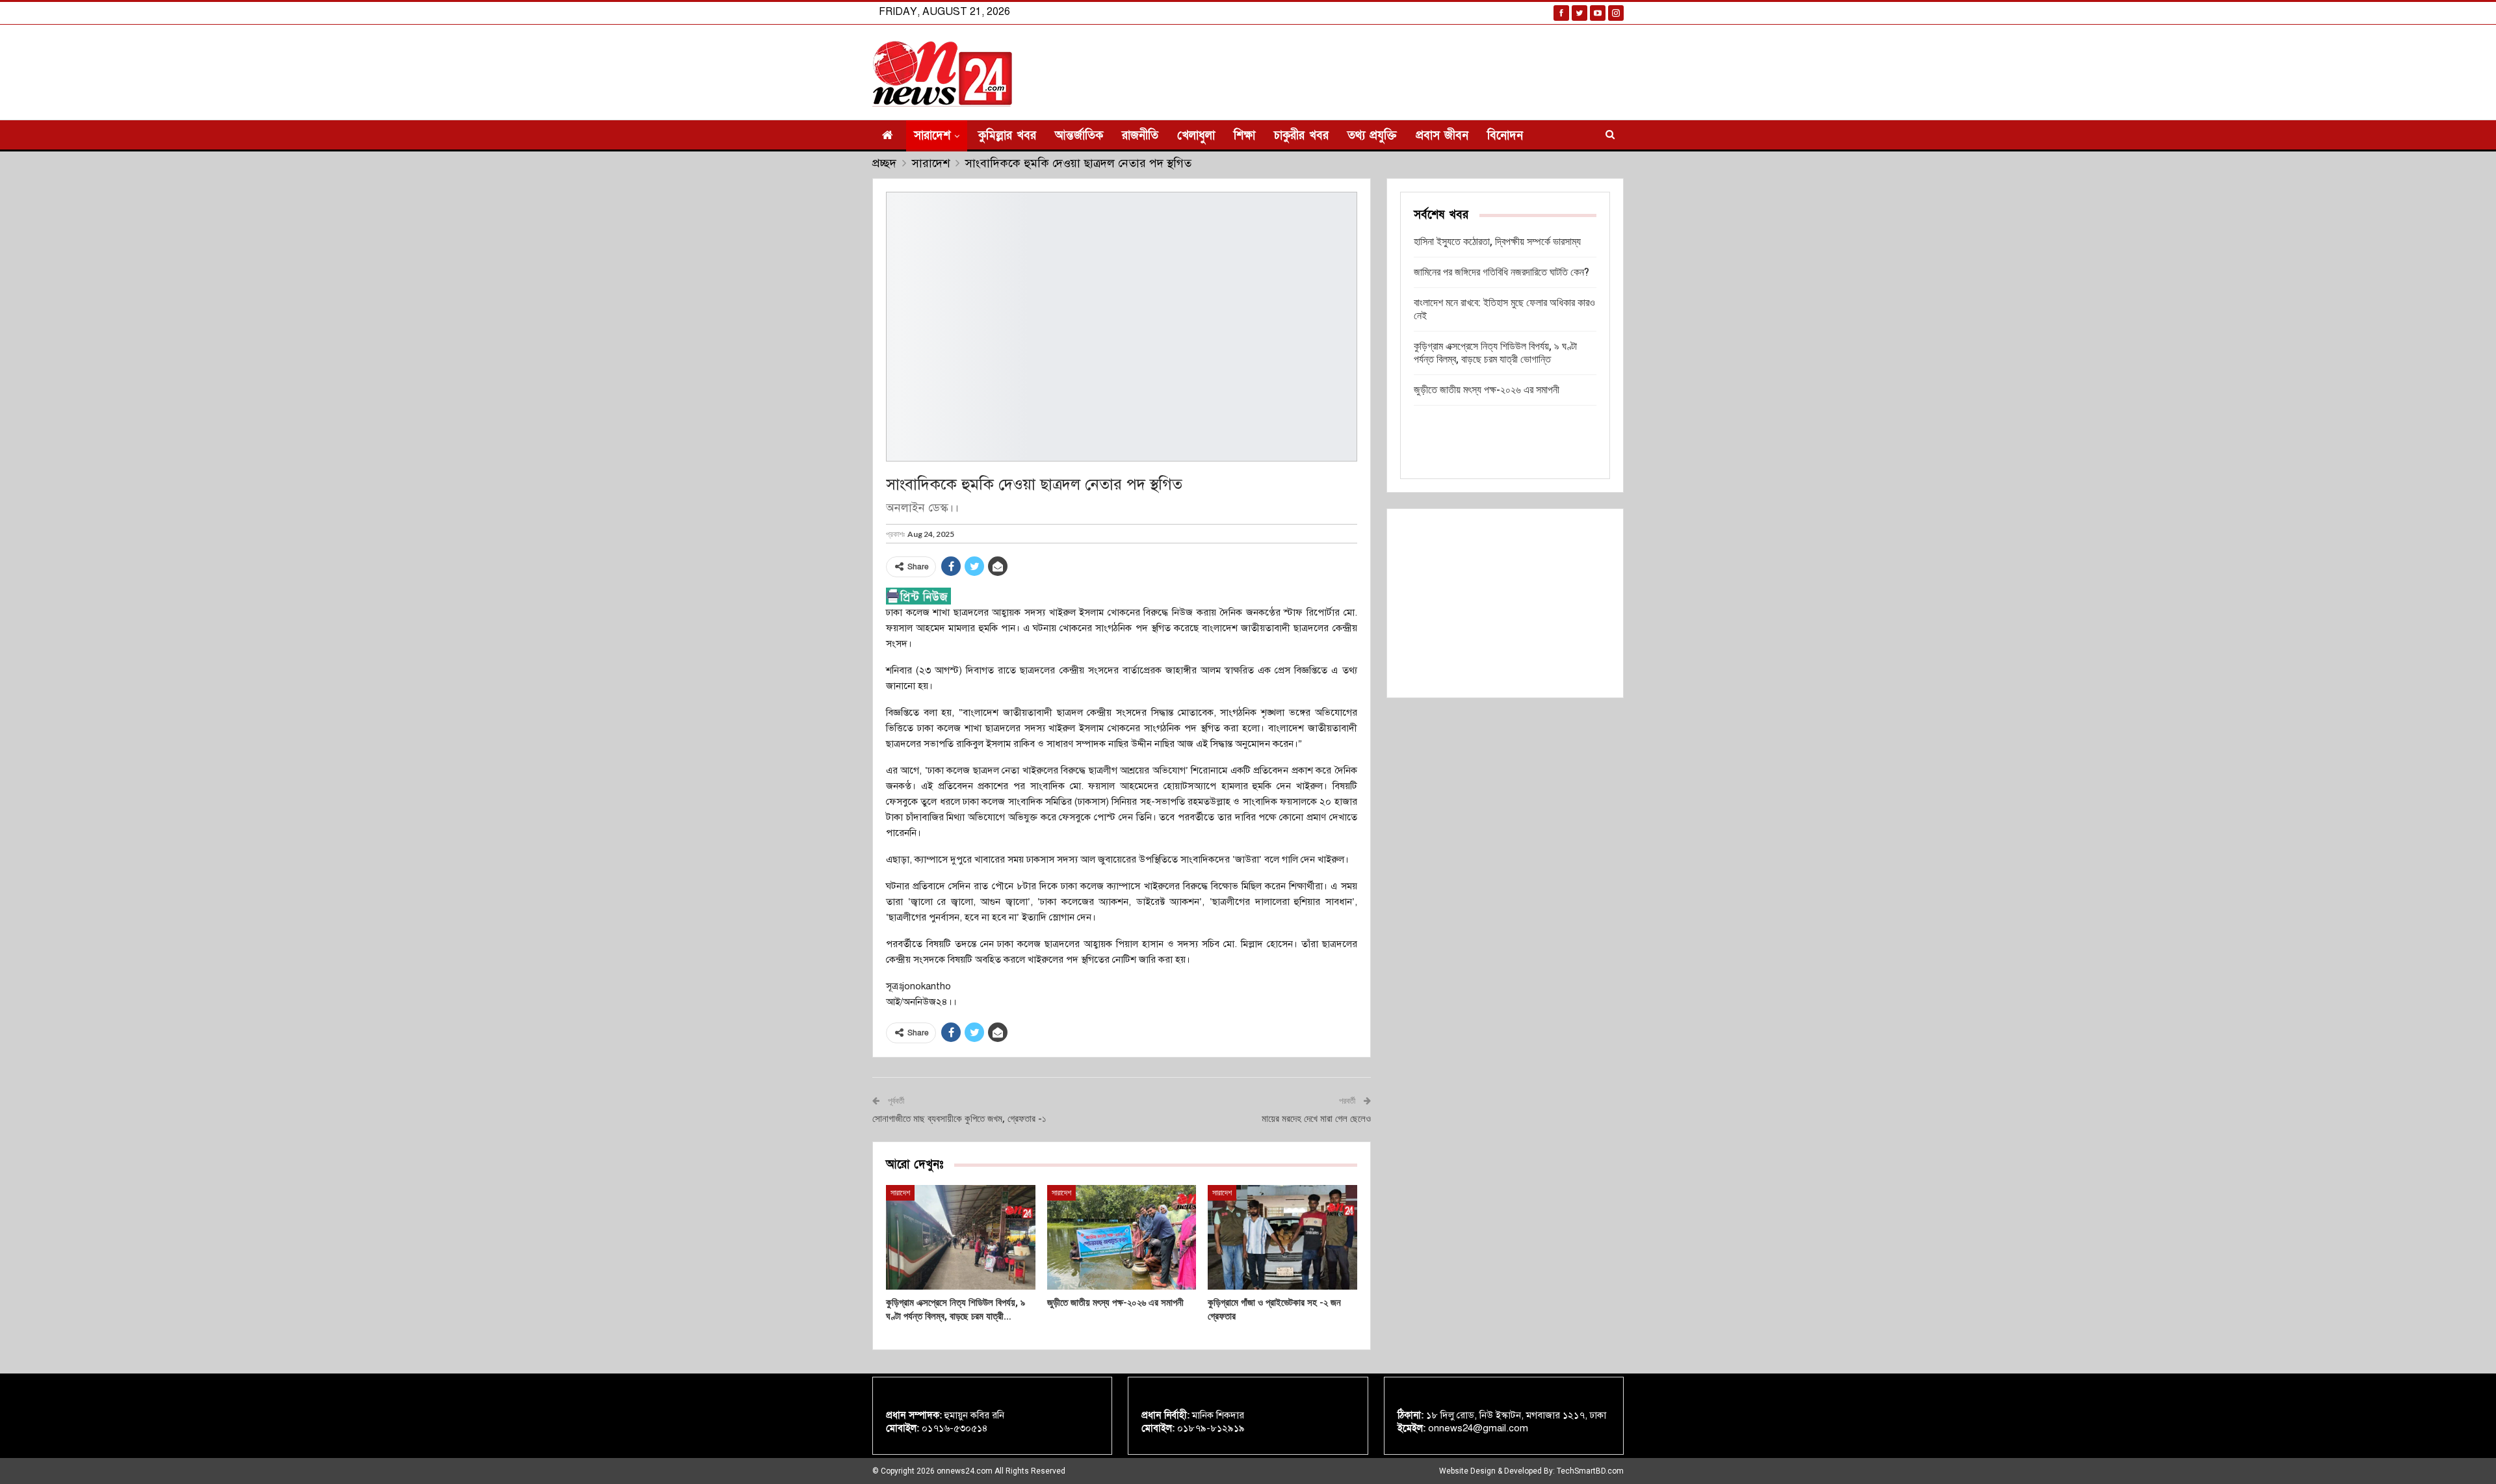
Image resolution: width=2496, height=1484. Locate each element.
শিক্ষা (1244, 136)
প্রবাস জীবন (1442, 136)
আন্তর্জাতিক (1079, 136)
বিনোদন (1505, 136)
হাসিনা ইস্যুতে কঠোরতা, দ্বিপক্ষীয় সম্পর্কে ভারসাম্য (1497, 241)
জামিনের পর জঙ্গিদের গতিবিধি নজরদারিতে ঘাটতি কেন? (1501, 272)
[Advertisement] (1505, 603)
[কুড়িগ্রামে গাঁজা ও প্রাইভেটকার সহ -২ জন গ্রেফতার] (1282, 1237)
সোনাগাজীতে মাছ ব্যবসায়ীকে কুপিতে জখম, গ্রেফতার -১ (959, 1119)
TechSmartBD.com (1590, 1471)
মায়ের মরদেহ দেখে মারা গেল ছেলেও (1316, 1119)
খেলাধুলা (1196, 136)
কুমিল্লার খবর (1007, 136)
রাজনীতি (1140, 136)
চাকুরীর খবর (1301, 136)
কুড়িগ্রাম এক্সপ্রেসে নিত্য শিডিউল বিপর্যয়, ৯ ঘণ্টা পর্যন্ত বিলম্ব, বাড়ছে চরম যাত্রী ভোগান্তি (1495, 353)
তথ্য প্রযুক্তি (1372, 136)
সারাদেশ (932, 136)
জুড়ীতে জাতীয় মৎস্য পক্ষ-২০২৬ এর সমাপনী (1487, 390)
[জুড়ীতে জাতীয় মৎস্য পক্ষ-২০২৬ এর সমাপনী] (1122, 1237)
